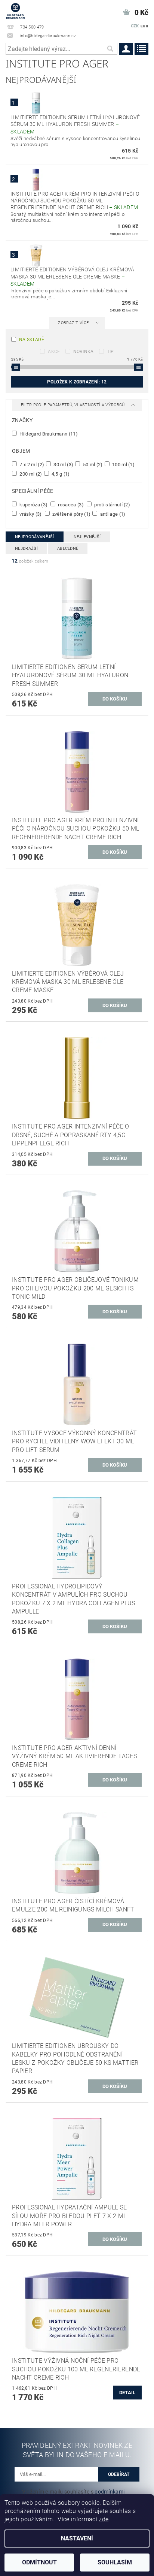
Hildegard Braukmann (48, 434)
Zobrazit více (73, 323)
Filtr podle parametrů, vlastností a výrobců (73, 405)
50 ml (92, 464)
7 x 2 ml (31, 464)
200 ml (30, 474)
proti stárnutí (112, 504)
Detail (127, 2393)
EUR (144, 26)
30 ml (63, 464)
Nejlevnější (87, 537)
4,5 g (60, 474)
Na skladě (32, 340)
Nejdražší (26, 549)
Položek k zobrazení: (77, 382)
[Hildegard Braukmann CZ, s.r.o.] (15, 10)
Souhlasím (115, 2562)
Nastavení (77, 2538)
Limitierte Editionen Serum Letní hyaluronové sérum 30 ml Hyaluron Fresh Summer (75, 124)
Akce (54, 352)
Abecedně (68, 549)
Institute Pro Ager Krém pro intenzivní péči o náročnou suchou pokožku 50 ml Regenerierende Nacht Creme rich (75, 201)
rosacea (70, 504)
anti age (112, 514)
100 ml (123, 464)
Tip (110, 352)
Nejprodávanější (35, 537)
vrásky (30, 514)
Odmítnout (39, 2562)
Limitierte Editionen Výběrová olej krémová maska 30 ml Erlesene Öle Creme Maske (72, 277)
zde (104, 2519)
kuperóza (33, 504)
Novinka (84, 352)
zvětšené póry (71, 514)
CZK (135, 26)
